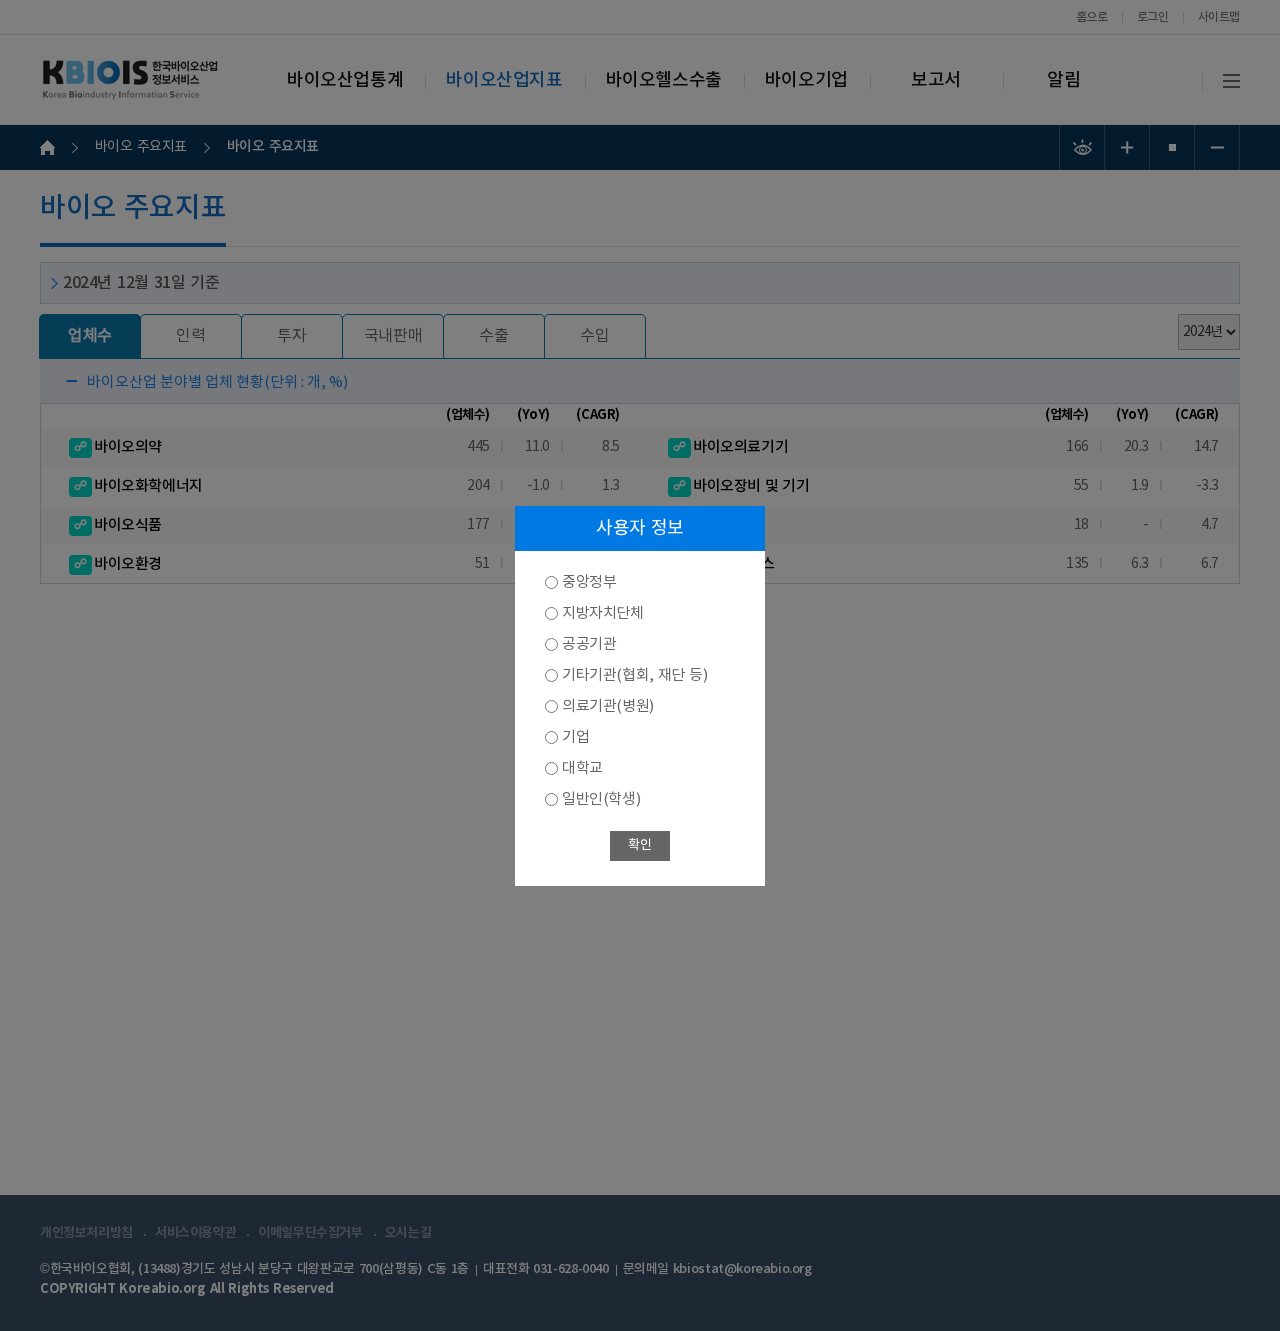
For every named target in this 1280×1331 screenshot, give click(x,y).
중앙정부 (589, 582)
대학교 (582, 768)
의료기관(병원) (608, 706)
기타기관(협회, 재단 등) (634, 675)
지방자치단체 (603, 613)
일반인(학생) (601, 799)
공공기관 (589, 644)
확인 (639, 845)
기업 (575, 737)
